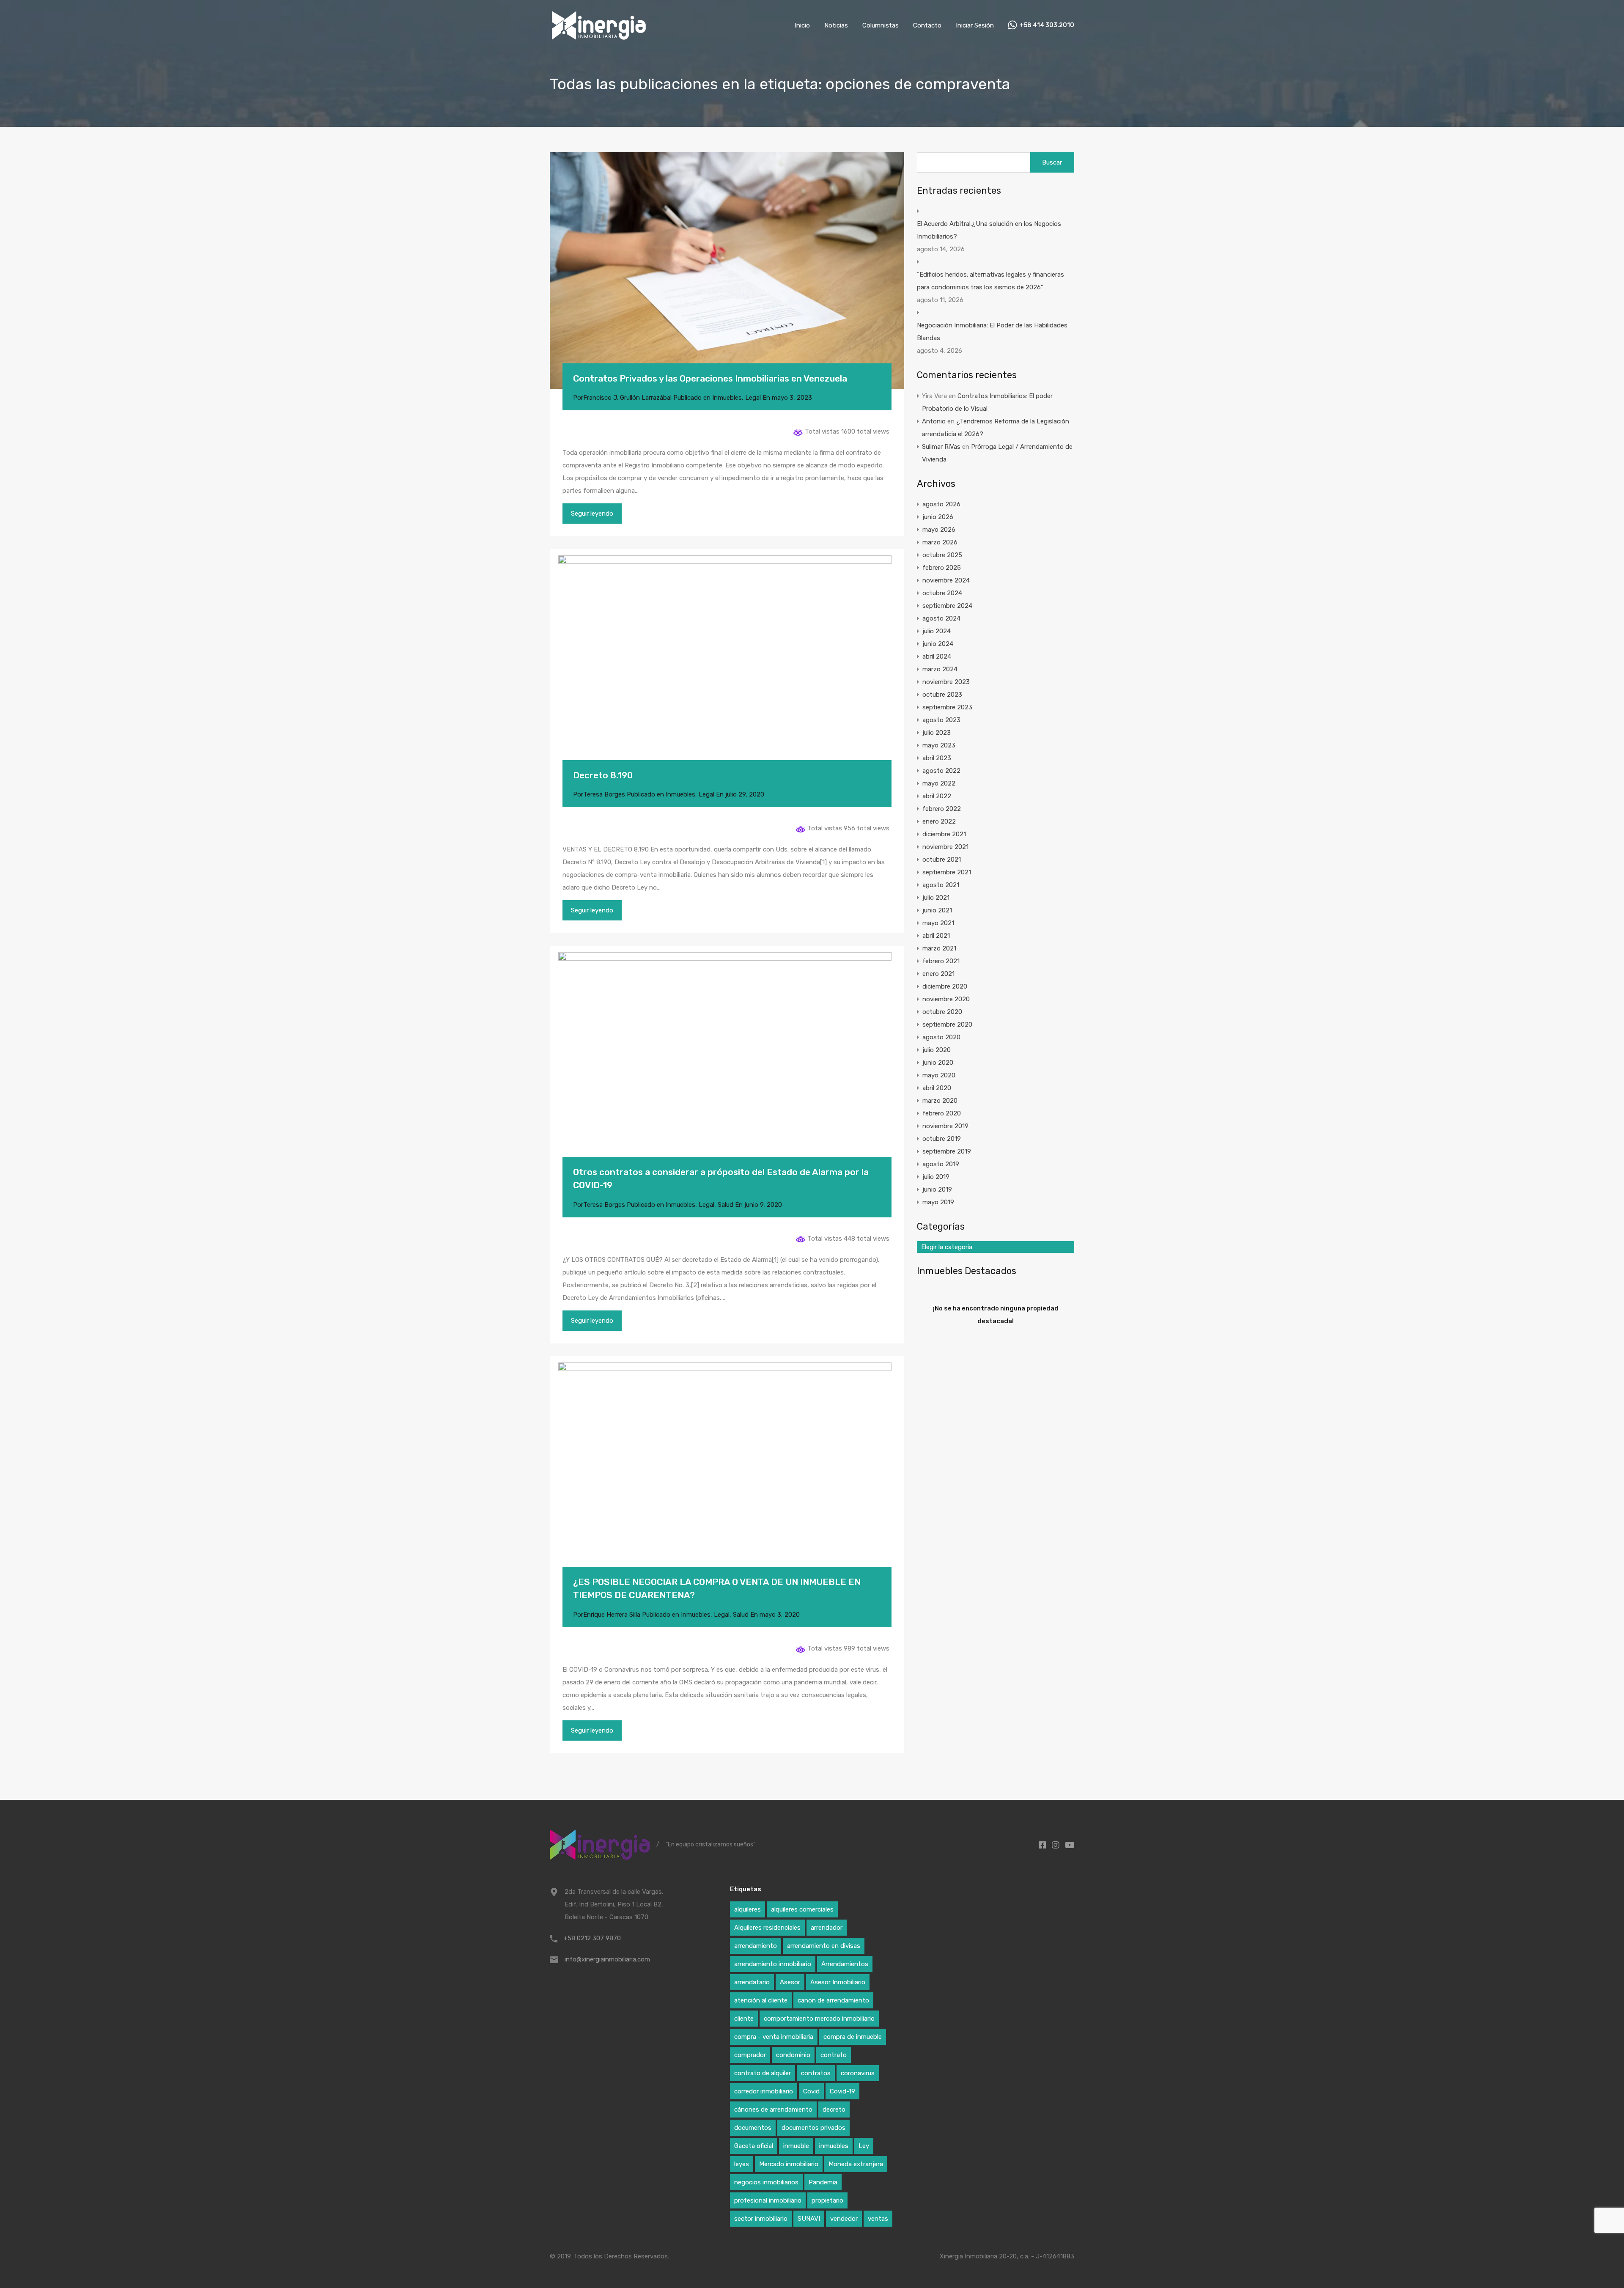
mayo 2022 (939, 783)
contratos (816, 2073)
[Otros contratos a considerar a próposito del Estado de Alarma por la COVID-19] (727, 1064)
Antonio (934, 421)
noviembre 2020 (946, 999)
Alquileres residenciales (767, 1928)
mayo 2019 (938, 1202)
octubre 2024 (942, 593)
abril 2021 (936, 936)
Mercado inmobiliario (789, 2164)
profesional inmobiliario (768, 2200)
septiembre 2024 (947, 606)
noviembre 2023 (946, 682)
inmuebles (834, 2146)
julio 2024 (937, 631)
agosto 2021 (941, 885)
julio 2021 (936, 898)
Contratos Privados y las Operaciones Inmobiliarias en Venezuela (710, 378)
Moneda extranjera (856, 2164)
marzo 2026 (940, 542)
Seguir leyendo (592, 514)
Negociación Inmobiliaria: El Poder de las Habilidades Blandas (992, 332)
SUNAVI (809, 2219)
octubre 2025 (942, 555)
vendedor (844, 2219)
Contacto (927, 25)
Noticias (836, 25)
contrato (834, 2055)
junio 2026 (938, 517)
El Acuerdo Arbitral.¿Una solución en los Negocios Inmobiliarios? (989, 230)
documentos (753, 2128)
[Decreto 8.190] (727, 667)
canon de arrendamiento (833, 2000)
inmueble (796, 2146)
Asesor (790, 1982)
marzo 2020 (940, 1101)
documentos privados (813, 2128)
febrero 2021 (941, 961)
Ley (864, 2146)
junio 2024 (938, 644)
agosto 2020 (941, 1037)
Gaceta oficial (754, 2146)
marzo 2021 (939, 948)
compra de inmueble (853, 2037)
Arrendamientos (845, 1964)
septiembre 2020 (947, 1025)
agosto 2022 (941, 771)
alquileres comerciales (802, 1909)
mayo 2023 (939, 745)
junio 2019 (937, 1189)
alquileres (748, 1909)
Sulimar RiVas (941, 447)
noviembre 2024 (946, 580)
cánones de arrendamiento (773, 2109)
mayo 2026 (939, 530)
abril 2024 (937, 656)
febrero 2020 (942, 1113)
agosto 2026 (941, 504)
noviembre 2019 (945, 1126)
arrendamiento (756, 1946)
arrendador (827, 1928)
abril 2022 (937, 796)
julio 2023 (937, 733)
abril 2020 (937, 1088)
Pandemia (823, 2182)
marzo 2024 (940, 669)
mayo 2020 (939, 1075)
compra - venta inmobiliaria (774, 2037)
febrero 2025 (942, 568)
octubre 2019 (942, 1139)
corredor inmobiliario (764, 2091)
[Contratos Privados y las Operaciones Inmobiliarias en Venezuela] (727, 271)
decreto (834, 2109)
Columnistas (881, 25)
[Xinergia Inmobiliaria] (599, 38)
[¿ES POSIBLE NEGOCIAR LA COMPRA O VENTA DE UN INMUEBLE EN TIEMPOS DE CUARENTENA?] (727, 1474)
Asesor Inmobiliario (838, 1982)
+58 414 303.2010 (1047, 25)
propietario (827, 2200)
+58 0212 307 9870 (592, 1938)
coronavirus (858, 2073)
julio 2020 (937, 1050)
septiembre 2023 (947, 707)
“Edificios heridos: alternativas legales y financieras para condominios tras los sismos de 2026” (990, 281)
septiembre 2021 (947, 872)
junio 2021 (937, 910)
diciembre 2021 (944, 834)
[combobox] (996, 1247)
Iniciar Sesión (975, 25)
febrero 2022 (942, 809)
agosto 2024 (941, 618)
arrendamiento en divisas (824, 1946)
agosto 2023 (941, 720)
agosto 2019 (941, 1164)
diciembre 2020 (945, 986)
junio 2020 (938, 1063)
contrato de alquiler (763, 2073)
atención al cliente (761, 2000)
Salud (726, 1205)
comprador (750, 2055)
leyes (742, 2164)
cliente (744, 2019)
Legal (753, 398)
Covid (811, 2091)
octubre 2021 (942, 860)
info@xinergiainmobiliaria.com (607, 1959)
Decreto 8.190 (603, 775)
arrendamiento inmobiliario (773, 1964)
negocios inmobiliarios (766, 2182)
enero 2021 (938, 974)
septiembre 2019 (947, 1151)
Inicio (802, 25)
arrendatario (752, 1982)
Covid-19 (842, 2091)
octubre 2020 (942, 1012)
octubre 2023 (942, 695)
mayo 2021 (938, 923)
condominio (793, 2055)
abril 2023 (937, 758)
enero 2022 (939, 821)
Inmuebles (727, 398)
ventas (878, 2219)
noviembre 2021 (945, 847)
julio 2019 (936, 1177)
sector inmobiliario (761, 2219)
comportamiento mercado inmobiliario (819, 2019)
